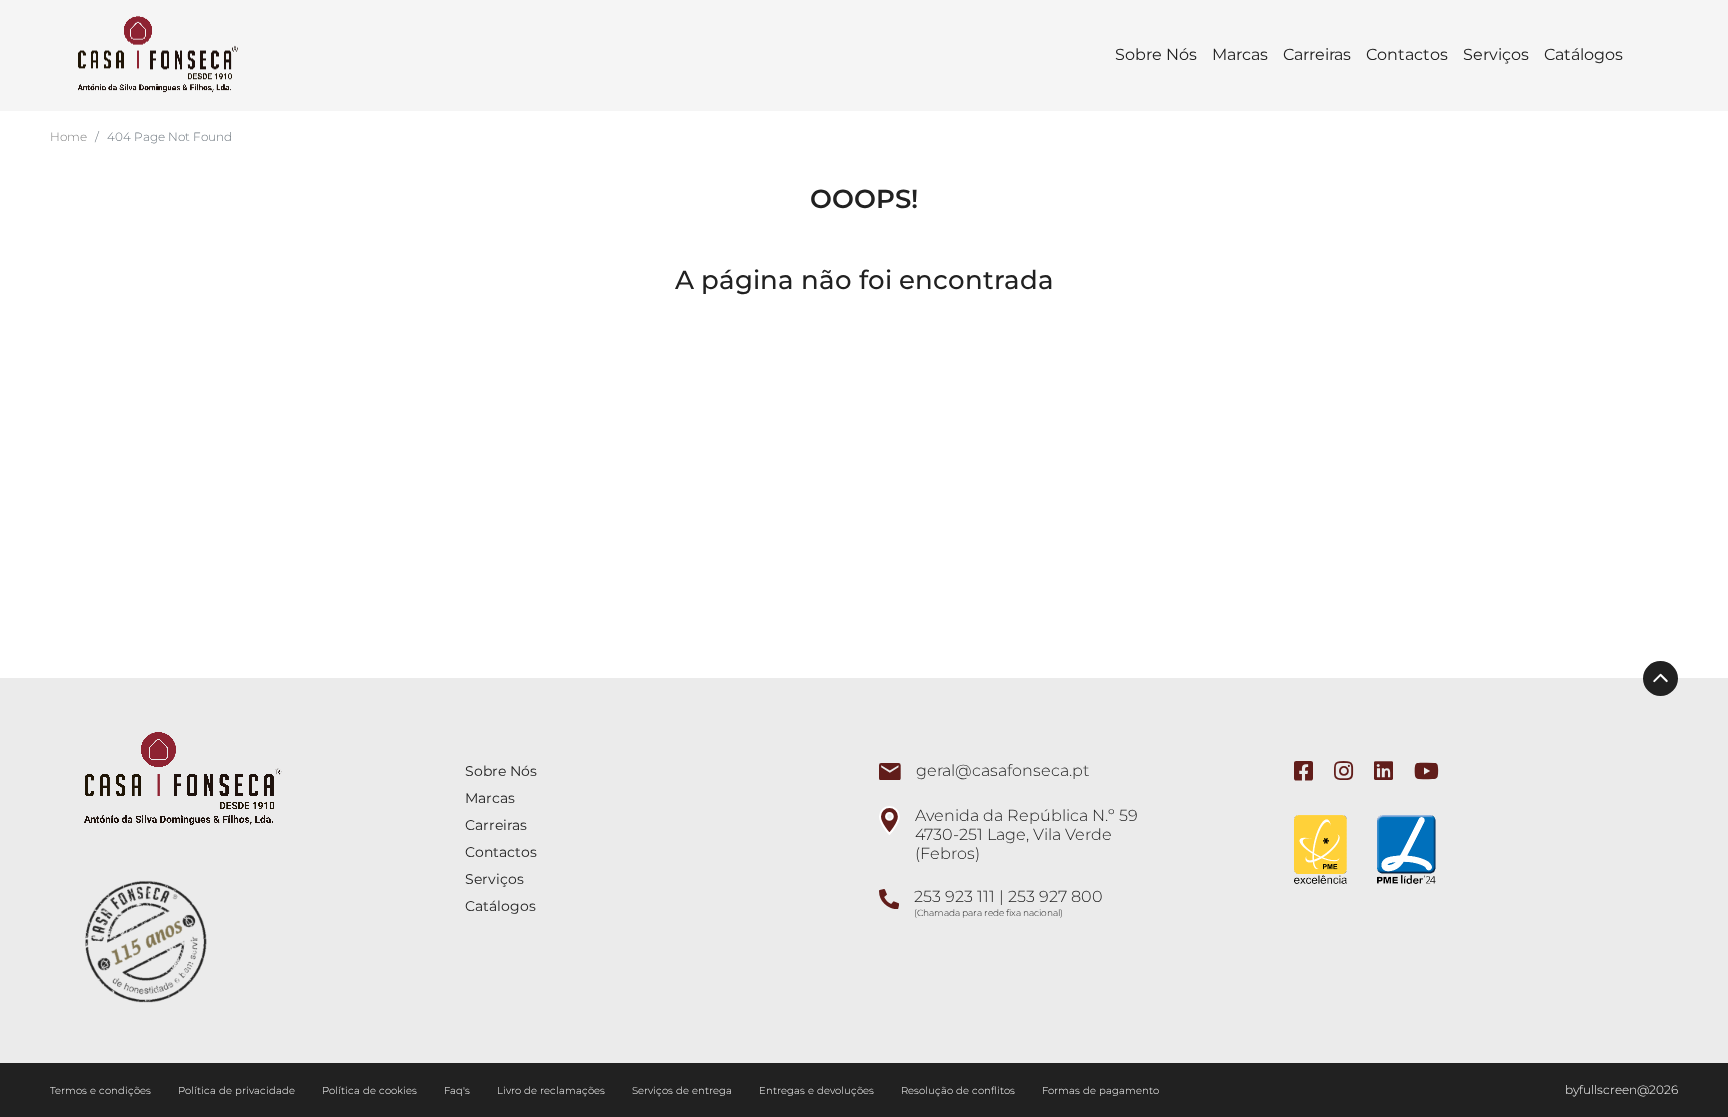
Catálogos (1583, 54)
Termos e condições (102, 1090)
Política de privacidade (238, 1090)
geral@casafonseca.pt (1002, 770)
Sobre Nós (1156, 54)
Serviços (1496, 54)
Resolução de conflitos (959, 1090)
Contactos (1407, 54)
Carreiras (1317, 54)
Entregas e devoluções (818, 1090)
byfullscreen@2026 (1621, 1089)
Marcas (1240, 54)
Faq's (458, 1090)
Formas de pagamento (1100, 1090)
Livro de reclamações (552, 1090)
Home (68, 136)
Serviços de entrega (683, 1090)
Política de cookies (371, 1090)
